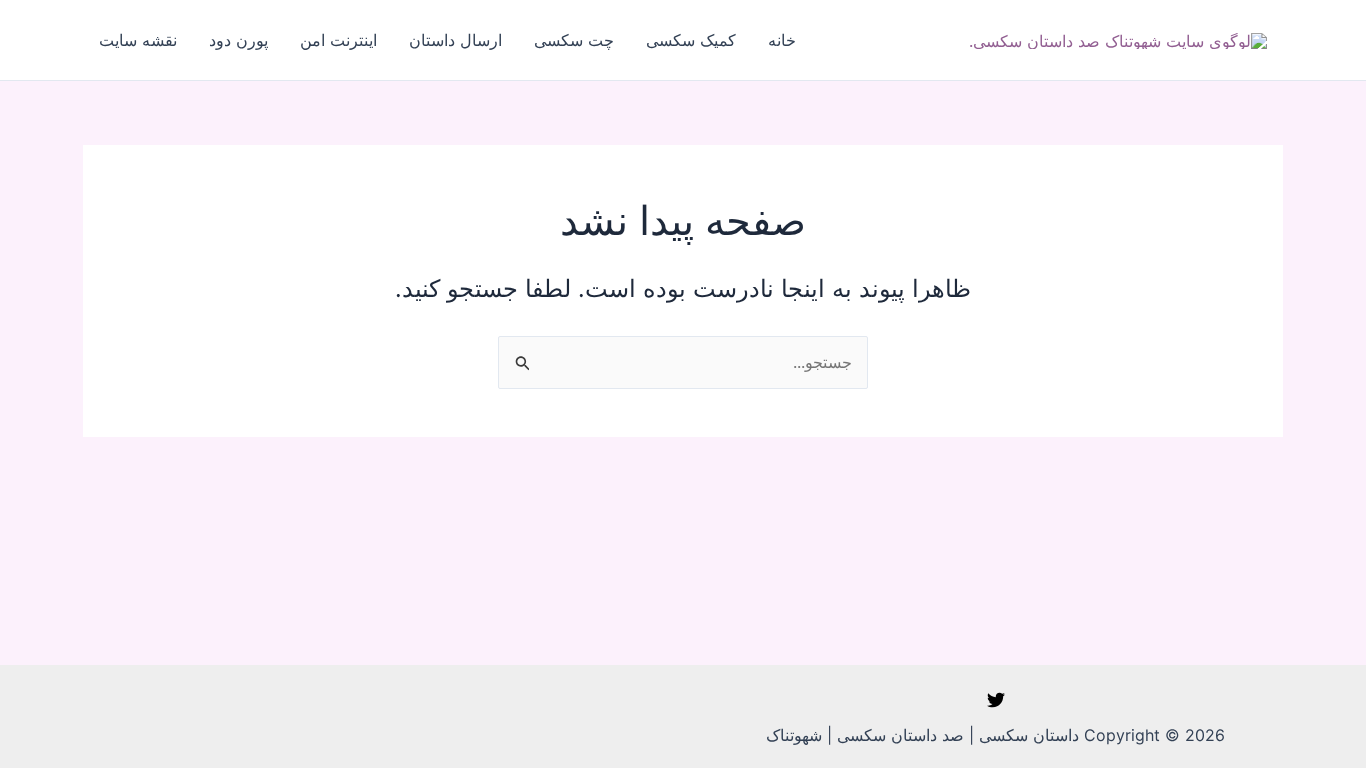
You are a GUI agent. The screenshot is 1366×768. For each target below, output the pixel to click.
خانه (782, 40)
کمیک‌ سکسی (691, 40)
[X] (996, 700)
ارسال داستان (455, 40)
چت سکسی (574, 40)
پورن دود (238, 40)
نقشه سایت (138, 40)
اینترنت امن (338, 40)
